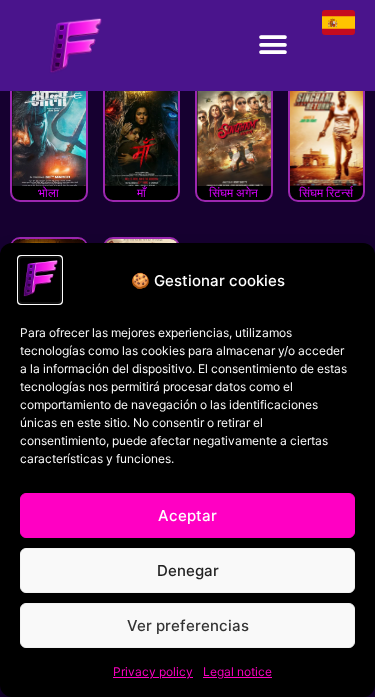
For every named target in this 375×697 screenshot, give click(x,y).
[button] (272, 45)
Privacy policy (153, 671)
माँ (141, 193)
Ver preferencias (188, 625)
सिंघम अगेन (233, 193)
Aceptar (187, 515)
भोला (48, 193)
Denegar (188, 570)
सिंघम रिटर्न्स (326, 193)
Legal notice (237, 671)
